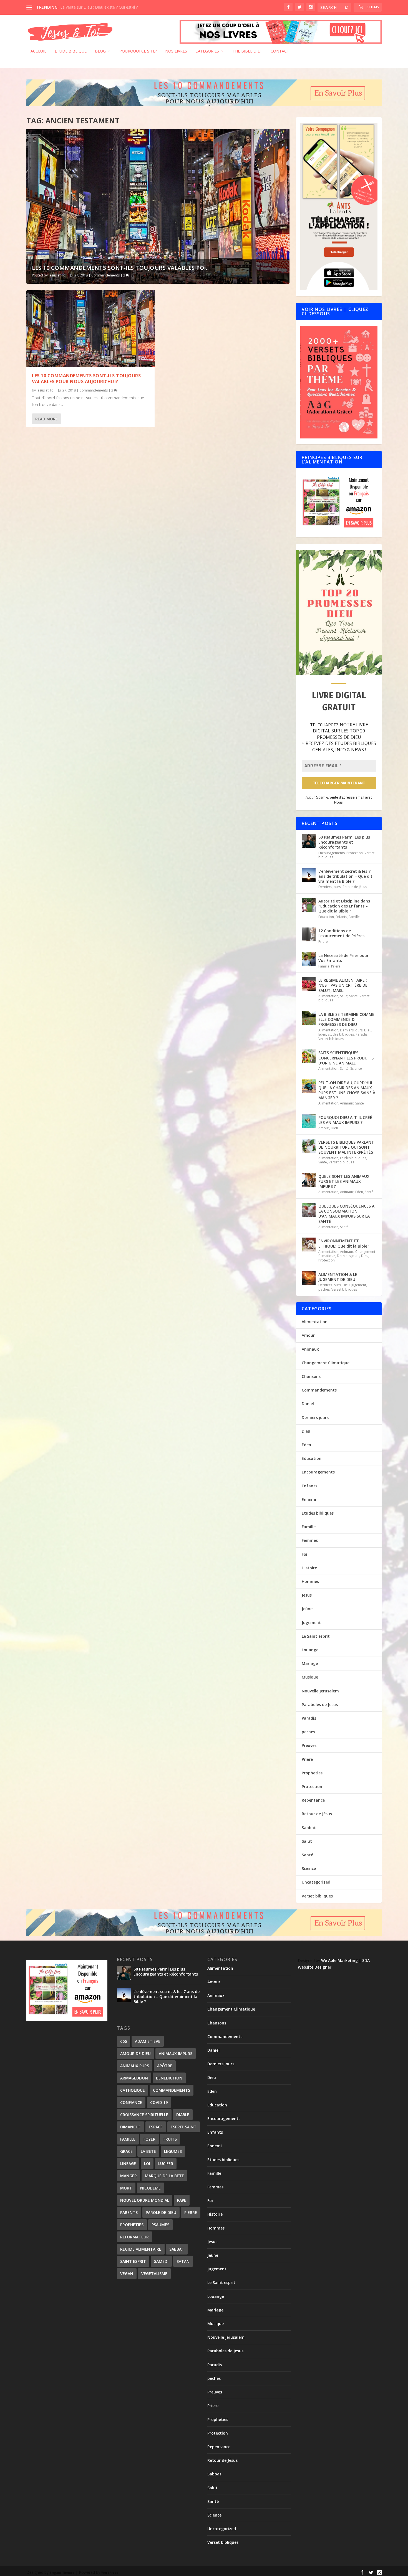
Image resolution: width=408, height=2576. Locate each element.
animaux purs (135, 2066)
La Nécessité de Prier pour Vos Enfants (343, 958)
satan (183, 2261)
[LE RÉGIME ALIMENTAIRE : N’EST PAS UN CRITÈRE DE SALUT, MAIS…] (309, 984)
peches (324, 1289)
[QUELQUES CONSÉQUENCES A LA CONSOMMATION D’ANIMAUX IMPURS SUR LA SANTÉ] (309, 1210)
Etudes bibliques (341, 1034)
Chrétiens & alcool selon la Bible (89, 7)
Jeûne (307, 1609)
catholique (133, 2090)
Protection (355, 853)
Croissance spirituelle (144, 2115)
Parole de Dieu (161, 2212)
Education (326, 917)
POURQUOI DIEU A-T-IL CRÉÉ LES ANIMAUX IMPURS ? (345, 1120)
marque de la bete (164, 2176)
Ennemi (309, 1499)
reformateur (134, 2237)
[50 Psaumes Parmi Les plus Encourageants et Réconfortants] (309, 841)
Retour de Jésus (355, 887)
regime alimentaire (141, 2249)
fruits (170, 2139)
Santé (353, 996)
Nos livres (176, 51)
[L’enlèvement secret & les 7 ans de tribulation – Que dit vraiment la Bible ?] (309, 875)
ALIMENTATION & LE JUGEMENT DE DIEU (338, 1277)
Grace (126, 2151)
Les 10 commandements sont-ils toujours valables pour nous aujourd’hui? (86, 379)
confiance (131, 2102)
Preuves (309, 1745)
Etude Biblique (71, 51)
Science (356, 1068)
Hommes (310, 1581)
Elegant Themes (62, 2573)
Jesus (307, 1595)
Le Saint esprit (316, 1636)
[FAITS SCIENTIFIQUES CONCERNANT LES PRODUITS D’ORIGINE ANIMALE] (309, 1056)
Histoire (309, 1568)
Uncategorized (316, 1882)
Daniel (308, 1404)
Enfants (341, 917)
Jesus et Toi (57, 275)
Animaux (347, 1103)
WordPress (110, 2573)
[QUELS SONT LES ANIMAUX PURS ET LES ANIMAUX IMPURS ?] (309, 1180)
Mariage (310, 1663)
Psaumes (160, 2225)
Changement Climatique (326, 1363)
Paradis (362, 1034)
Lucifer (166, 2164)
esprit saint (184, 2127)
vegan (127, 2274)
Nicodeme (150, 2188)
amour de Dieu (135, 2053)
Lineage (128, 2164)
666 (124, 2041)
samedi (161, 2261)
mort (126, 2188)
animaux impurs (176, 2053)
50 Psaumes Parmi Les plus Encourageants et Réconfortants (344, 842)
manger (129, 2176)
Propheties (312, 1773)
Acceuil (38, 51)
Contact (280, 51)
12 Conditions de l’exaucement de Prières (341, 933)
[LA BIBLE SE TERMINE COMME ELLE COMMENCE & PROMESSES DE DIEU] (309, 1018)
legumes (173, 2151)
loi (147, 2164)
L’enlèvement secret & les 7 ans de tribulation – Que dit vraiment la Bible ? (345, 876)
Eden (322, 1034)
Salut (344, 996)
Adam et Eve (148, 2041)
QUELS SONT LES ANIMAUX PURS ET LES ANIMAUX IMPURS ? (344, 1181)
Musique (310, 1677)
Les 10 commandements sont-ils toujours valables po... (120, 268)
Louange (310, 1650)
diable (183, 2115)
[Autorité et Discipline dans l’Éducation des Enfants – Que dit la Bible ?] (309, 905)
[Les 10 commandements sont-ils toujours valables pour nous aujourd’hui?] (90, 329)
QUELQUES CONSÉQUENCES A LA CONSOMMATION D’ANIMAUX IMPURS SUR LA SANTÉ (346, 1214)
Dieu (368, 1030)
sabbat (177, 2249)
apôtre (165, 2066)
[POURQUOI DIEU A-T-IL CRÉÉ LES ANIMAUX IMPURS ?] (309, 1121)
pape (182, 2200)
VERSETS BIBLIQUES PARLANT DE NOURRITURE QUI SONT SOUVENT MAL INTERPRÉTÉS (346, 1147)
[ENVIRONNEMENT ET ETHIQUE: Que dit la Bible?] (309, 1245)
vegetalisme (154, 2274)
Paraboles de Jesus (320, 1705)
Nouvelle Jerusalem (320, 1691)
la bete (148, 2151)
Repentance (313, 1800)
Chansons (311, 1376)
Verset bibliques (331, 1039)
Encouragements (332, 853)
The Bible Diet (247, 51)
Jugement (359, 1285)
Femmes (310, 1540)
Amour (324, 1128)
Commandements (105, 275)
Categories (207, 51)
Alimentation (328, 996)
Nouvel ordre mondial (145, 2200)
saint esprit (133, 2261)
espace (156, 2127)
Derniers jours (330, 887)
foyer (149, 2139)
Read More (46, 419)
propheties (132, 2225)
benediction (169, 2078)
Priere (323, 942)
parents (129, 2212)
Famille (354, 917)
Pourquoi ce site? (138, 51)
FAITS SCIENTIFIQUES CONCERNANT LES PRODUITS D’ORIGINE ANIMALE (346, 1058)
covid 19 (159, 2102)
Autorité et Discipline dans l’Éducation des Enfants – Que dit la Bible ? (344, 906)
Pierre (191, 2212)
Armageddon (134, 2078)
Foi (304, 1554)
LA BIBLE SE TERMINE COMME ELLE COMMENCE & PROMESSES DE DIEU (346, 1019)
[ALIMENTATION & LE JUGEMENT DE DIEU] (309, 1278)
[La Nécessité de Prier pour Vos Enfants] (309, 959)
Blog (100, 51)
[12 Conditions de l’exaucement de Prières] (309, 934)
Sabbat (309, 1828)
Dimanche (130, 2127)
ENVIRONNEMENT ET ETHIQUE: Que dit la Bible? (344, 1243)
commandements (172, 2090)
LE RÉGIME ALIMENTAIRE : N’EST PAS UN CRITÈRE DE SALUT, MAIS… (343, 985)
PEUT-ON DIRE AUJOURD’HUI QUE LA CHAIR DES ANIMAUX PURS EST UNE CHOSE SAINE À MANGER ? (347, 1090)
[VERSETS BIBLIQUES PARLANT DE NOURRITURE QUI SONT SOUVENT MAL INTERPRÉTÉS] (309, 1146)
